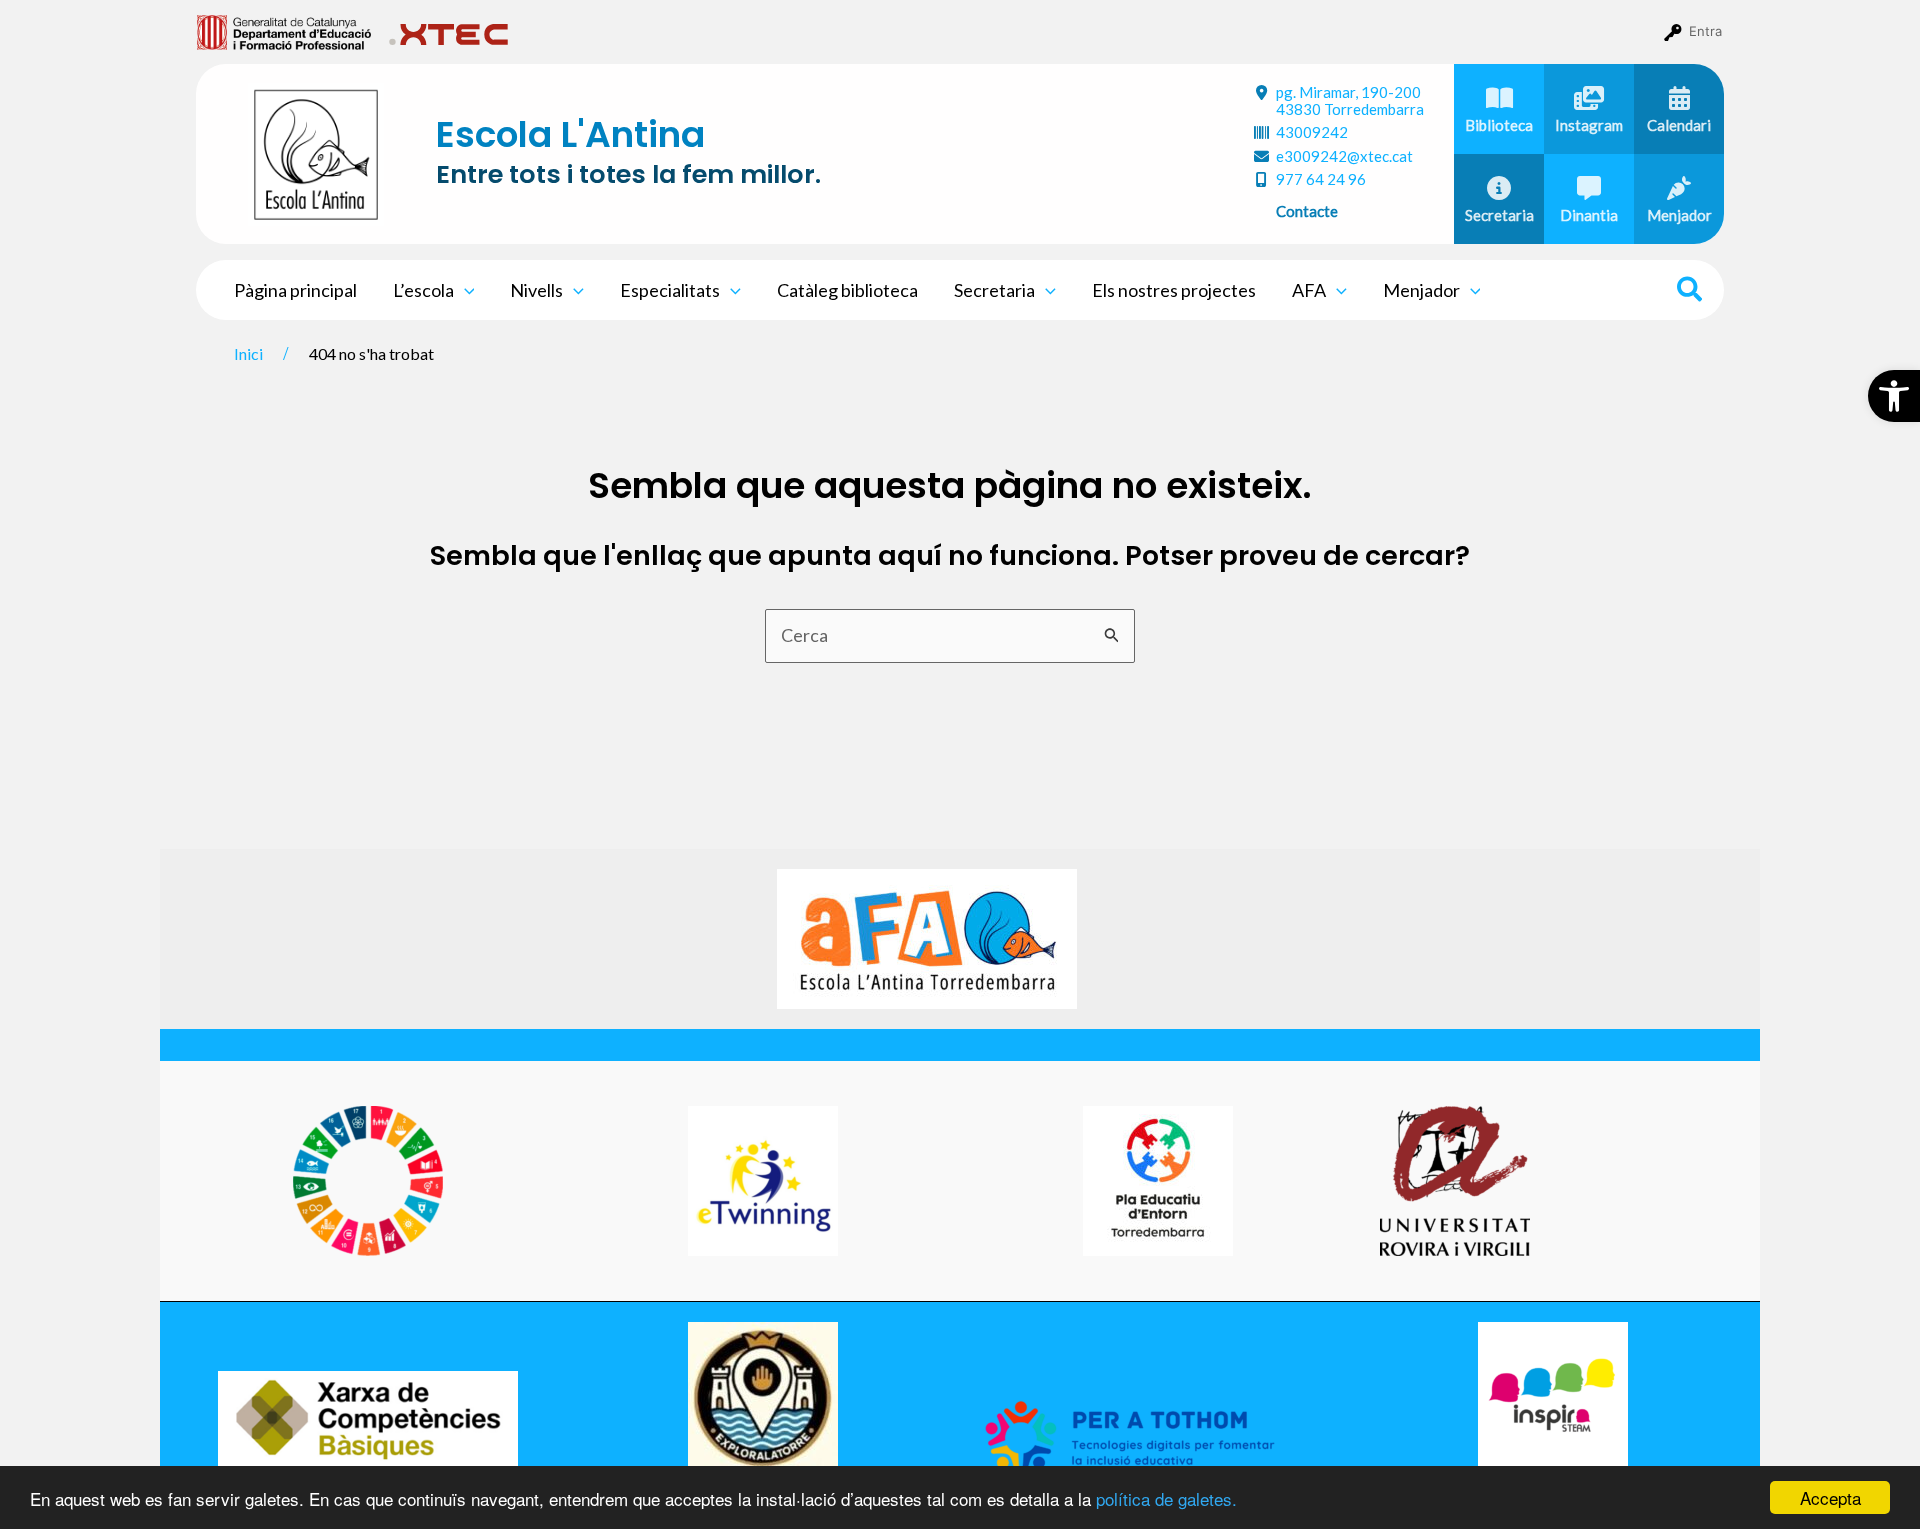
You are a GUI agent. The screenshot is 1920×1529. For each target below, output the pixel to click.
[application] (464, 290)
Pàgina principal (295, 290)
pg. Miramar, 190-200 (1350, 100)
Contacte (1307, 211)
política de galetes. (1166, 1498)
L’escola (423, 290)
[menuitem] (284, 31)
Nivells (536, 290)
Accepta (1830, 1497)
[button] (1894, 396)
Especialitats (670, 290)
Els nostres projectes (1174, 290)
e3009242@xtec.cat (1344, 156)
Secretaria (994, 290)
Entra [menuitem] (1705, 31)
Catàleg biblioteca (847, 290)
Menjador (1421, 290)
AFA (1309, 290)
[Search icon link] (1690, 292)
